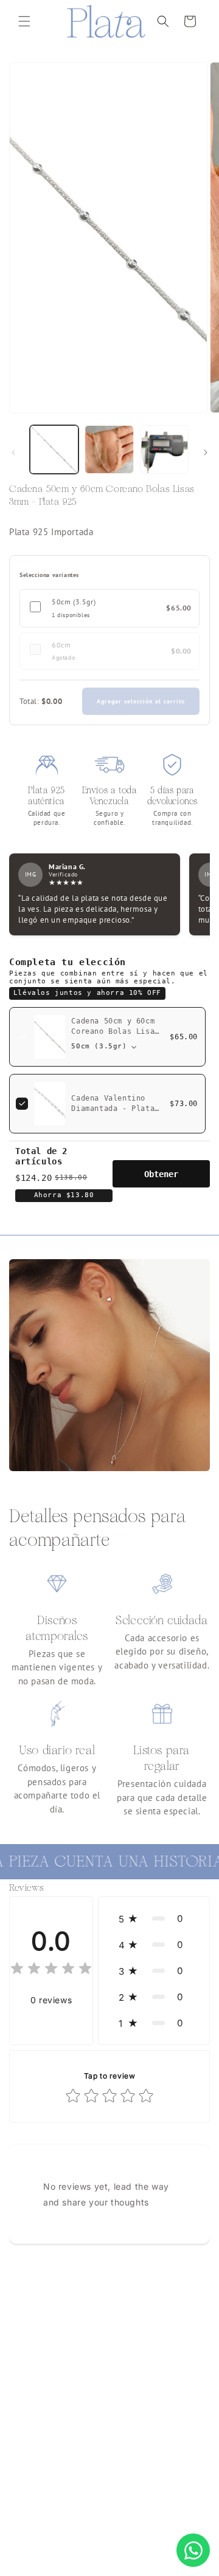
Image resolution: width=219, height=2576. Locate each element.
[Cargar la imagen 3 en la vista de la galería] (164, 449)
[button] (24, 21)
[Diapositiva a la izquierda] (13, 453)
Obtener (161, 1174)
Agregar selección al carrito (141, 701)
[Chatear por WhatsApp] (193, 2550)
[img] (51, 1970)
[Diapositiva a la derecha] (206, 453)
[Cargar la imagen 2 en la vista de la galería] (109, 449)
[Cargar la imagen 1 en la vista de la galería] (54, 449)
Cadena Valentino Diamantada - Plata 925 (113, 1109)
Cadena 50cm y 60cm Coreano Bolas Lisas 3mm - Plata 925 (115, 1031)
